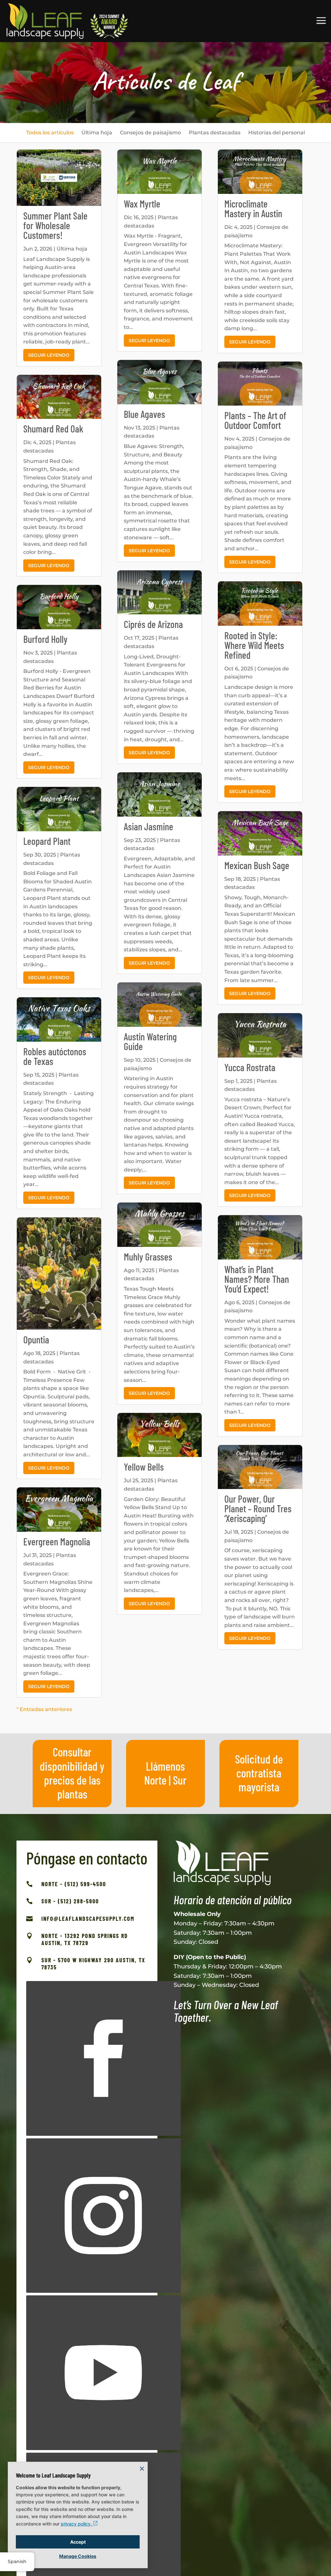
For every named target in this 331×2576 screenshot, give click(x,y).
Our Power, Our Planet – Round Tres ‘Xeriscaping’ (258, 1508)
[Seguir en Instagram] (103, 2216)
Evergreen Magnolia (57, 1541)
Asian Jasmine (149, 826)
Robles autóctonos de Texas (55, 1056)
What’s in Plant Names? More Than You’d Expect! (257, 1279)
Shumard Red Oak (53, 429)
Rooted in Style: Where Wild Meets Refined (254, 645)
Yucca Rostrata (250, 1067)
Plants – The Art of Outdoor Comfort (255, 420)
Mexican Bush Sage (257, 865)
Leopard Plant (47, 841)
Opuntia (36, 1339)
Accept (78, 2542)
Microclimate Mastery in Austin (253, 208)
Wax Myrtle (142, 204)
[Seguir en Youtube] (103, 2373)
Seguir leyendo (49, 355)
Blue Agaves (144, 414)
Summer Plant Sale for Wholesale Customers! (55, 225)
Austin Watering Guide (150, 1041)
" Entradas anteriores (44, 1709)
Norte (155, 1780)
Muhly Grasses (148, 1257)
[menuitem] (50, 133)
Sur (180, 1780)
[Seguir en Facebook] (103, 2058)
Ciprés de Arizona (153, 624)
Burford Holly (45, 639)
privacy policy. (77, 2524)
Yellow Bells (144, 1467)
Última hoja (72, 249)
